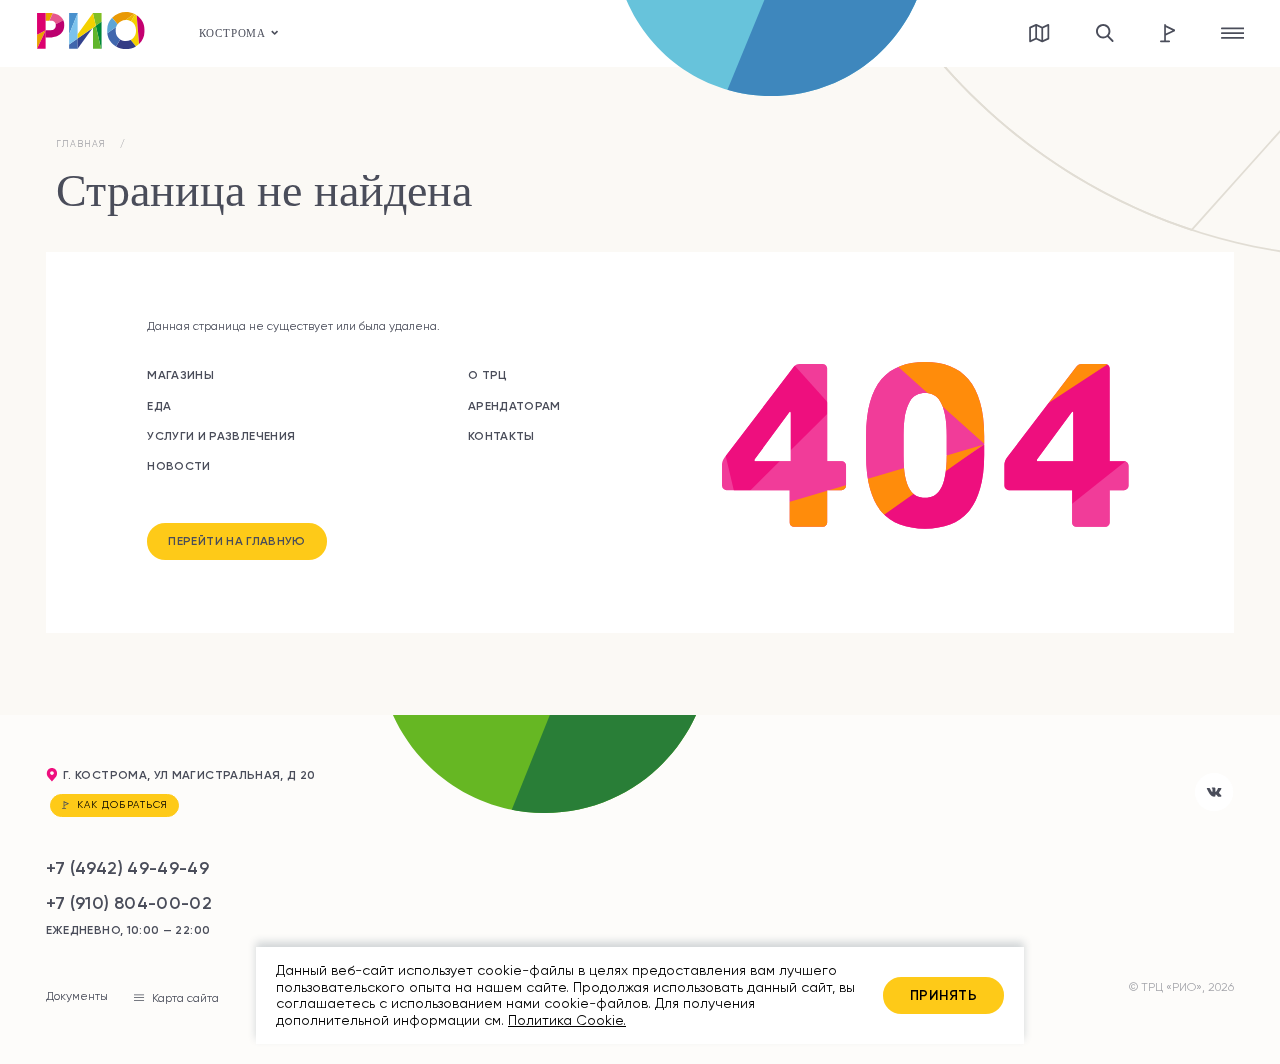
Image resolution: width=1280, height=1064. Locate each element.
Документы (77, 997)
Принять (943, 995)
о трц (488, 374)
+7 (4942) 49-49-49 (127, 867)
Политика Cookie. (567, 1020)
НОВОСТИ (179, 465)
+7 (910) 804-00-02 (129, 902)
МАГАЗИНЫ (180, 374)
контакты (501, 435)
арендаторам (514, 405)
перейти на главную (236, 540)
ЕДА (159, 405)
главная (81, 144)
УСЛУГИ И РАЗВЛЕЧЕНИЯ (221, 435)
